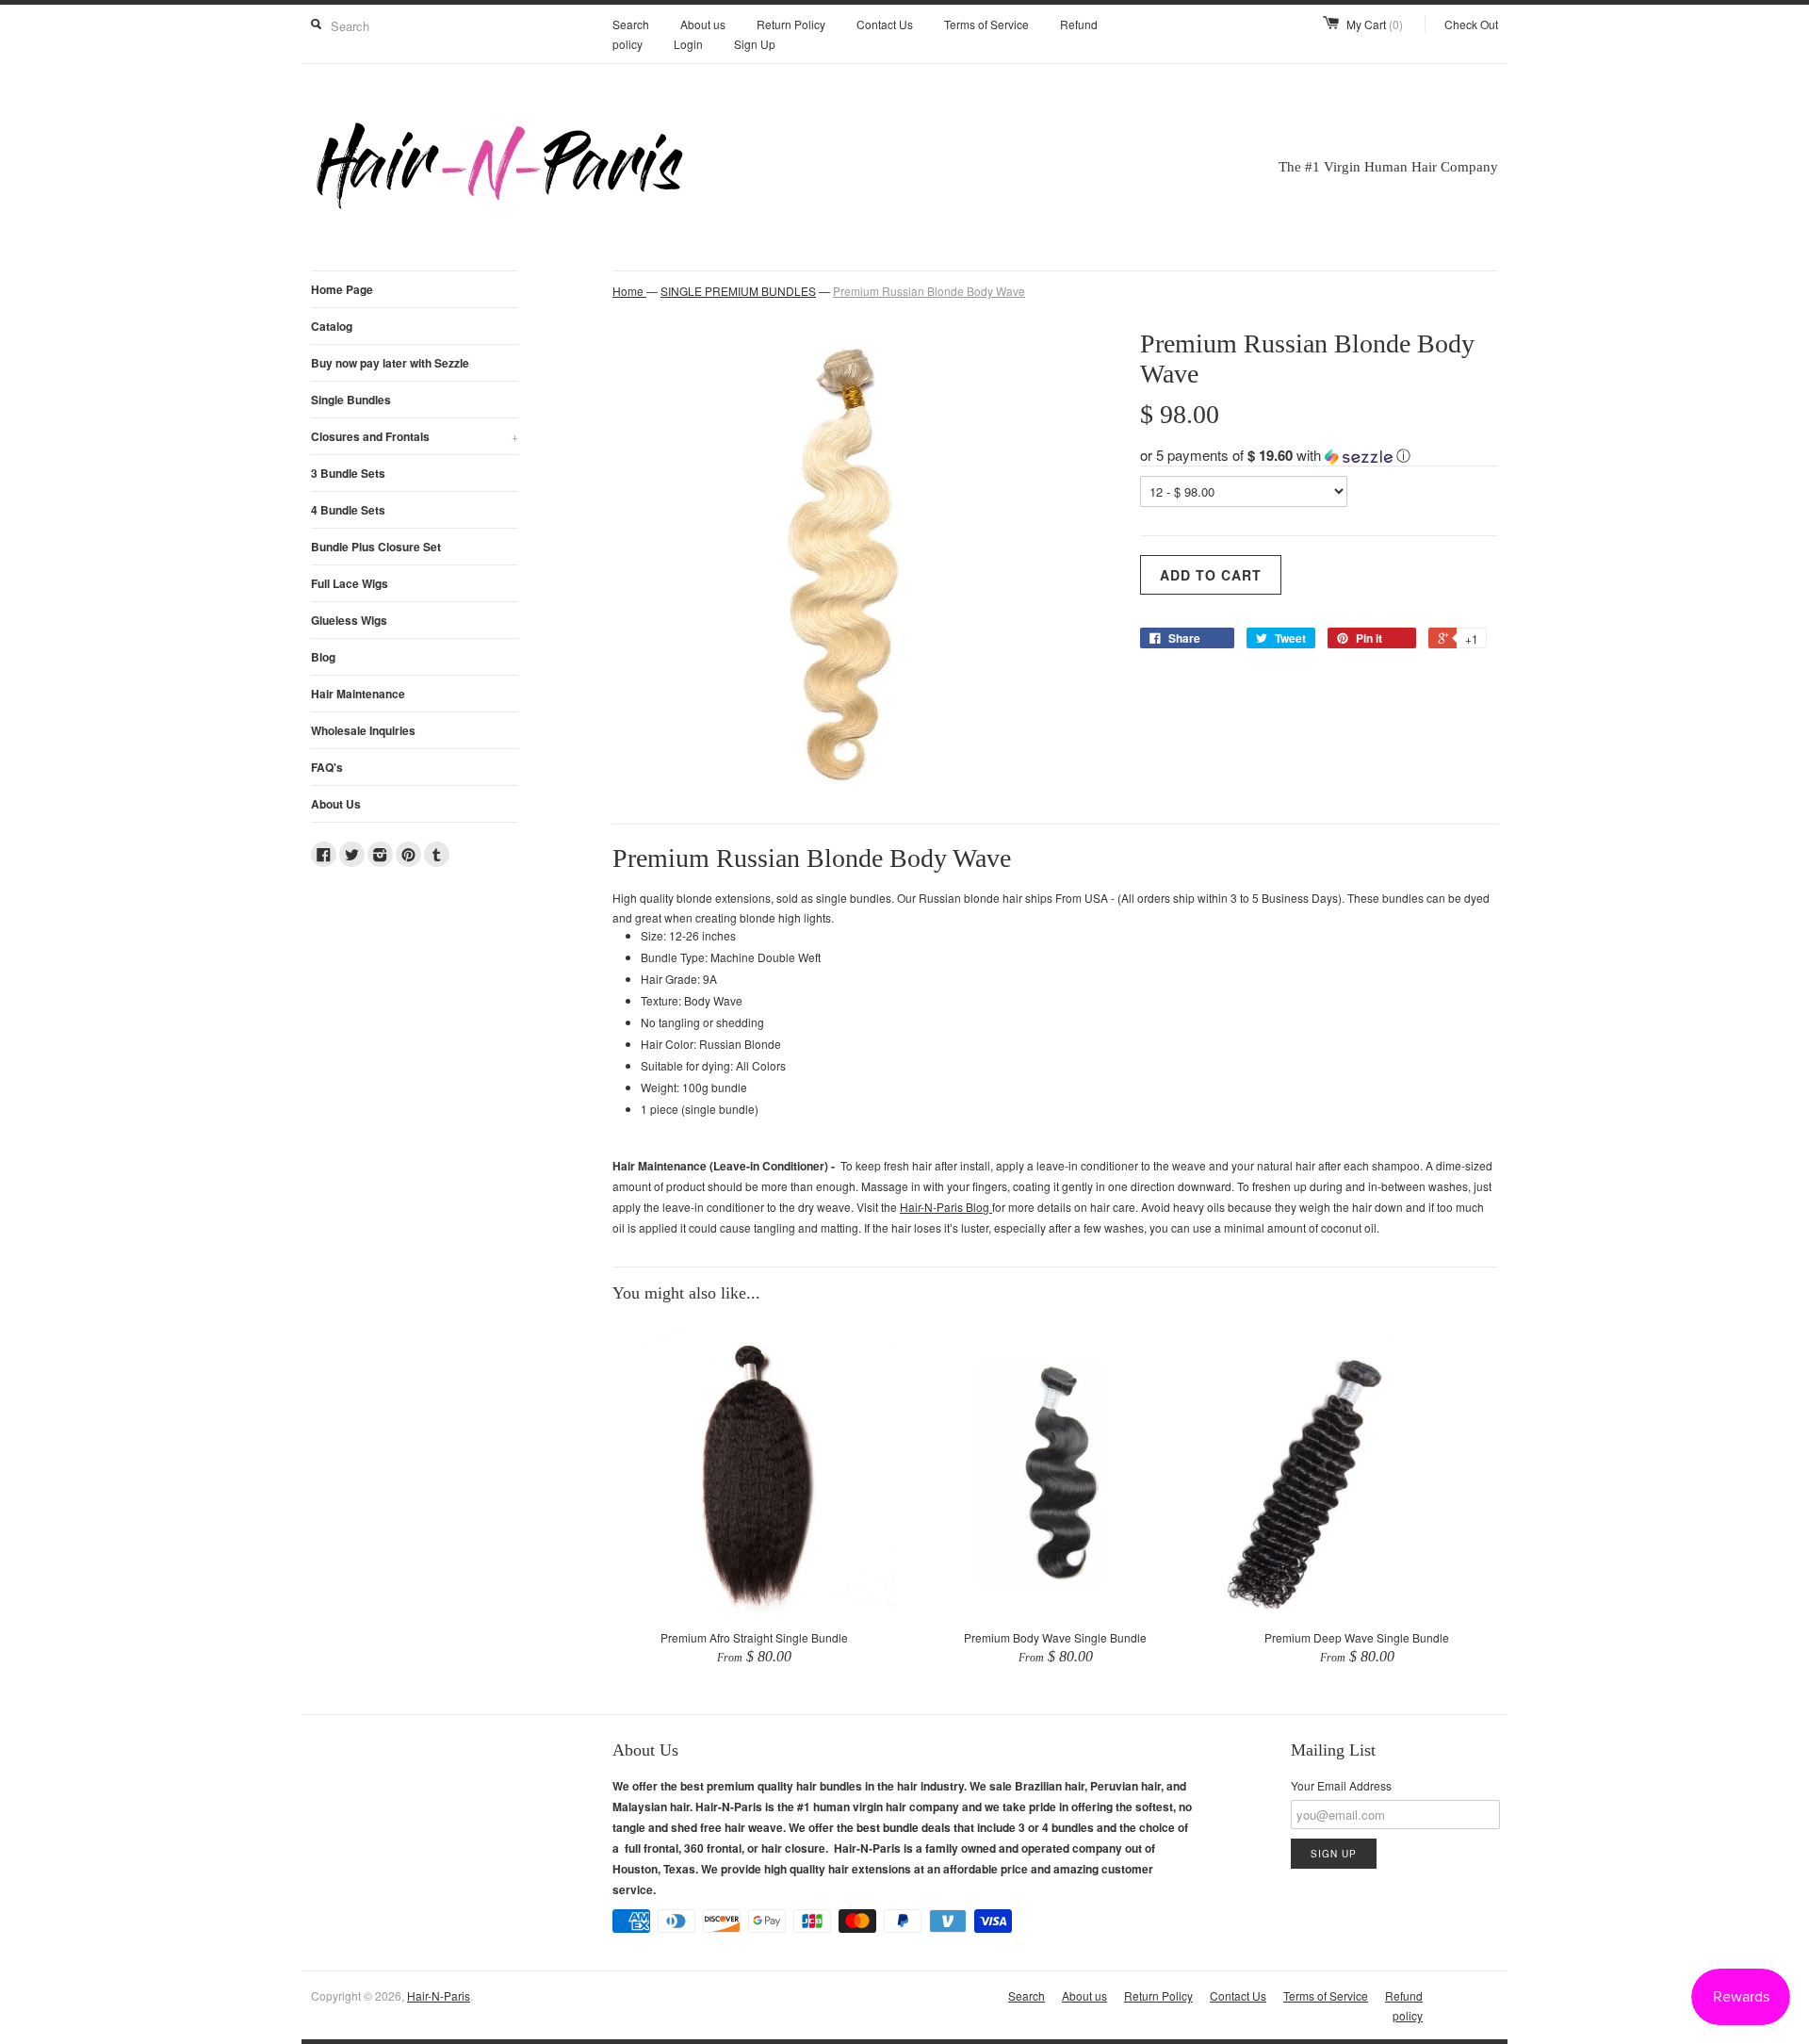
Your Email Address (1341, 1785)
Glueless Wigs (349, 620)
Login (688, 44)
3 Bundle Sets (348, 473)
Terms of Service (986, 24)
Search (631, 24)
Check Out (1471, 24)
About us (703, 24)
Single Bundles (351, 400)
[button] (1319, 455)
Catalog (332, 326)
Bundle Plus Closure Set (376, 547)
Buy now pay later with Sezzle (390, 363)
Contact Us (885, 24)
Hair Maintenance (358, 694)
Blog (323, 657)
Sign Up (755, 44)
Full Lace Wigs (350, 583)
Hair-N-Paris (439, 1995)
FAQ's (327, 767)
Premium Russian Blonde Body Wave (929, 291)
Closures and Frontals (415, 436)
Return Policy (791, 24)
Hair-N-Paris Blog (946, 1207)
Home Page (342, 289)
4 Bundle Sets (348, 510)
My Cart (1375, 24)
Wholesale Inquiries (363, 730)
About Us (336, 804)
